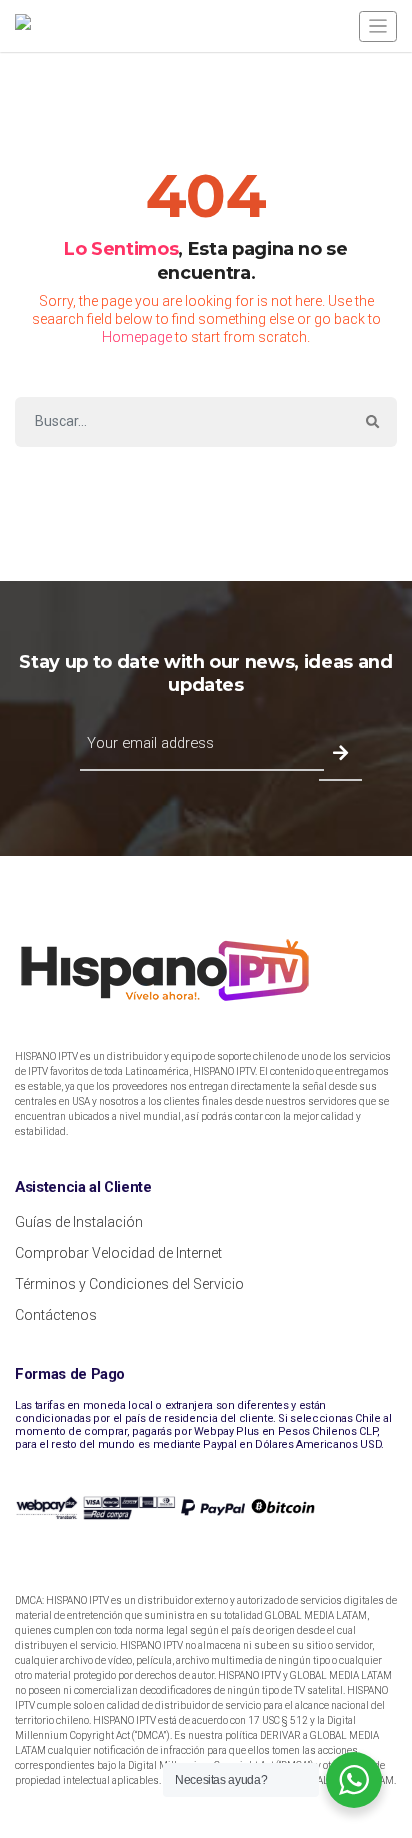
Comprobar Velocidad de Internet (118, 1253)
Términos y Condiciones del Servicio (129, 1284)
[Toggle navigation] (378, 26)
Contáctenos (56, 1315)
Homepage (137, 337)
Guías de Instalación (79, 1222)
